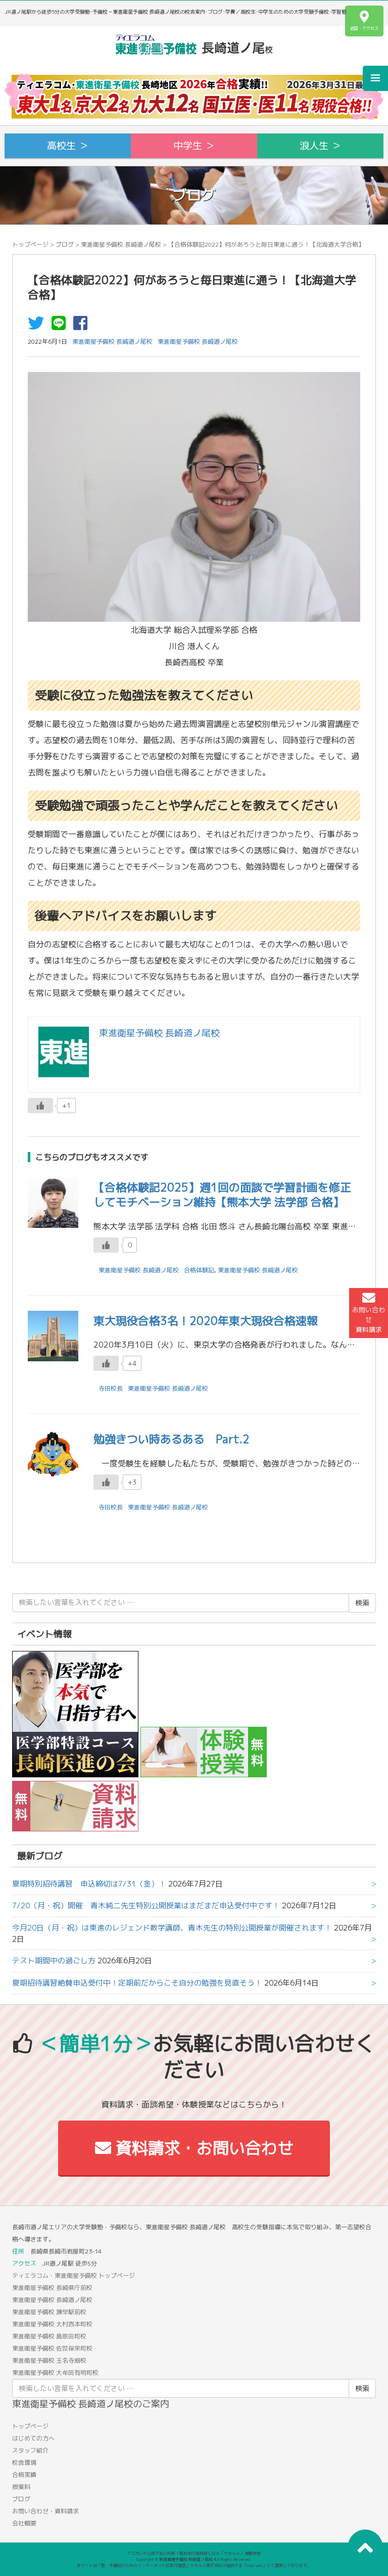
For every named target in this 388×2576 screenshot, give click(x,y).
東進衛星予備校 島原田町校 (49, 2336)
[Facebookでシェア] (83, 326)
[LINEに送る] (61, 326)
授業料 (21, 2487)
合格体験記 (199, 1270)
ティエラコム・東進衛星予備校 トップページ (74, 2275)
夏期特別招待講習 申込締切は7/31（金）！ (89, 1884)
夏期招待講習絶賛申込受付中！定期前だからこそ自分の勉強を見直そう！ (137, 1983)
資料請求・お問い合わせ (202, 2148)
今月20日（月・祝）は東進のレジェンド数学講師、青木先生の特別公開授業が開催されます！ (172, 1928)
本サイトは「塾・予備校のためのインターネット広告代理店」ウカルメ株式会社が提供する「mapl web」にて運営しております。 (194, 2565)
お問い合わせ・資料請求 (45, 2511)
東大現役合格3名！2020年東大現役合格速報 (206, 1321)
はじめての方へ (33, 2438)
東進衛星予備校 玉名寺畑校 (49, 2360)
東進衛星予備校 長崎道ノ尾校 (121, 244)
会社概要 (24, 2523)
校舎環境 (24, 2463)
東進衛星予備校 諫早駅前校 (49, 2312)
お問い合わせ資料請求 (369, 1319)
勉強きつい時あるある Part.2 (172, 1439)
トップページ (30, 244)
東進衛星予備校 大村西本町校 (52, 2324)
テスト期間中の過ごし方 (54, 1961)
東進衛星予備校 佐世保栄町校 (52, 2348)
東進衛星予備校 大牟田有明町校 (55, 2373)
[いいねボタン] (40, 1106)
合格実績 (24, 2475)
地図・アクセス (364, 28)
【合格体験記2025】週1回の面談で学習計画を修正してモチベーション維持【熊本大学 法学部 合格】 (222, 1194)
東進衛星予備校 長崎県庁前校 (52, 2288)
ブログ (65, 244)
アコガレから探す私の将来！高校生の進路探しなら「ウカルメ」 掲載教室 (194, 2553)
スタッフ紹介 (30, 2450)
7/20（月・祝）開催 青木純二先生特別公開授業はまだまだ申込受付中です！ (146, 1905)
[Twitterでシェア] (38, 326)
